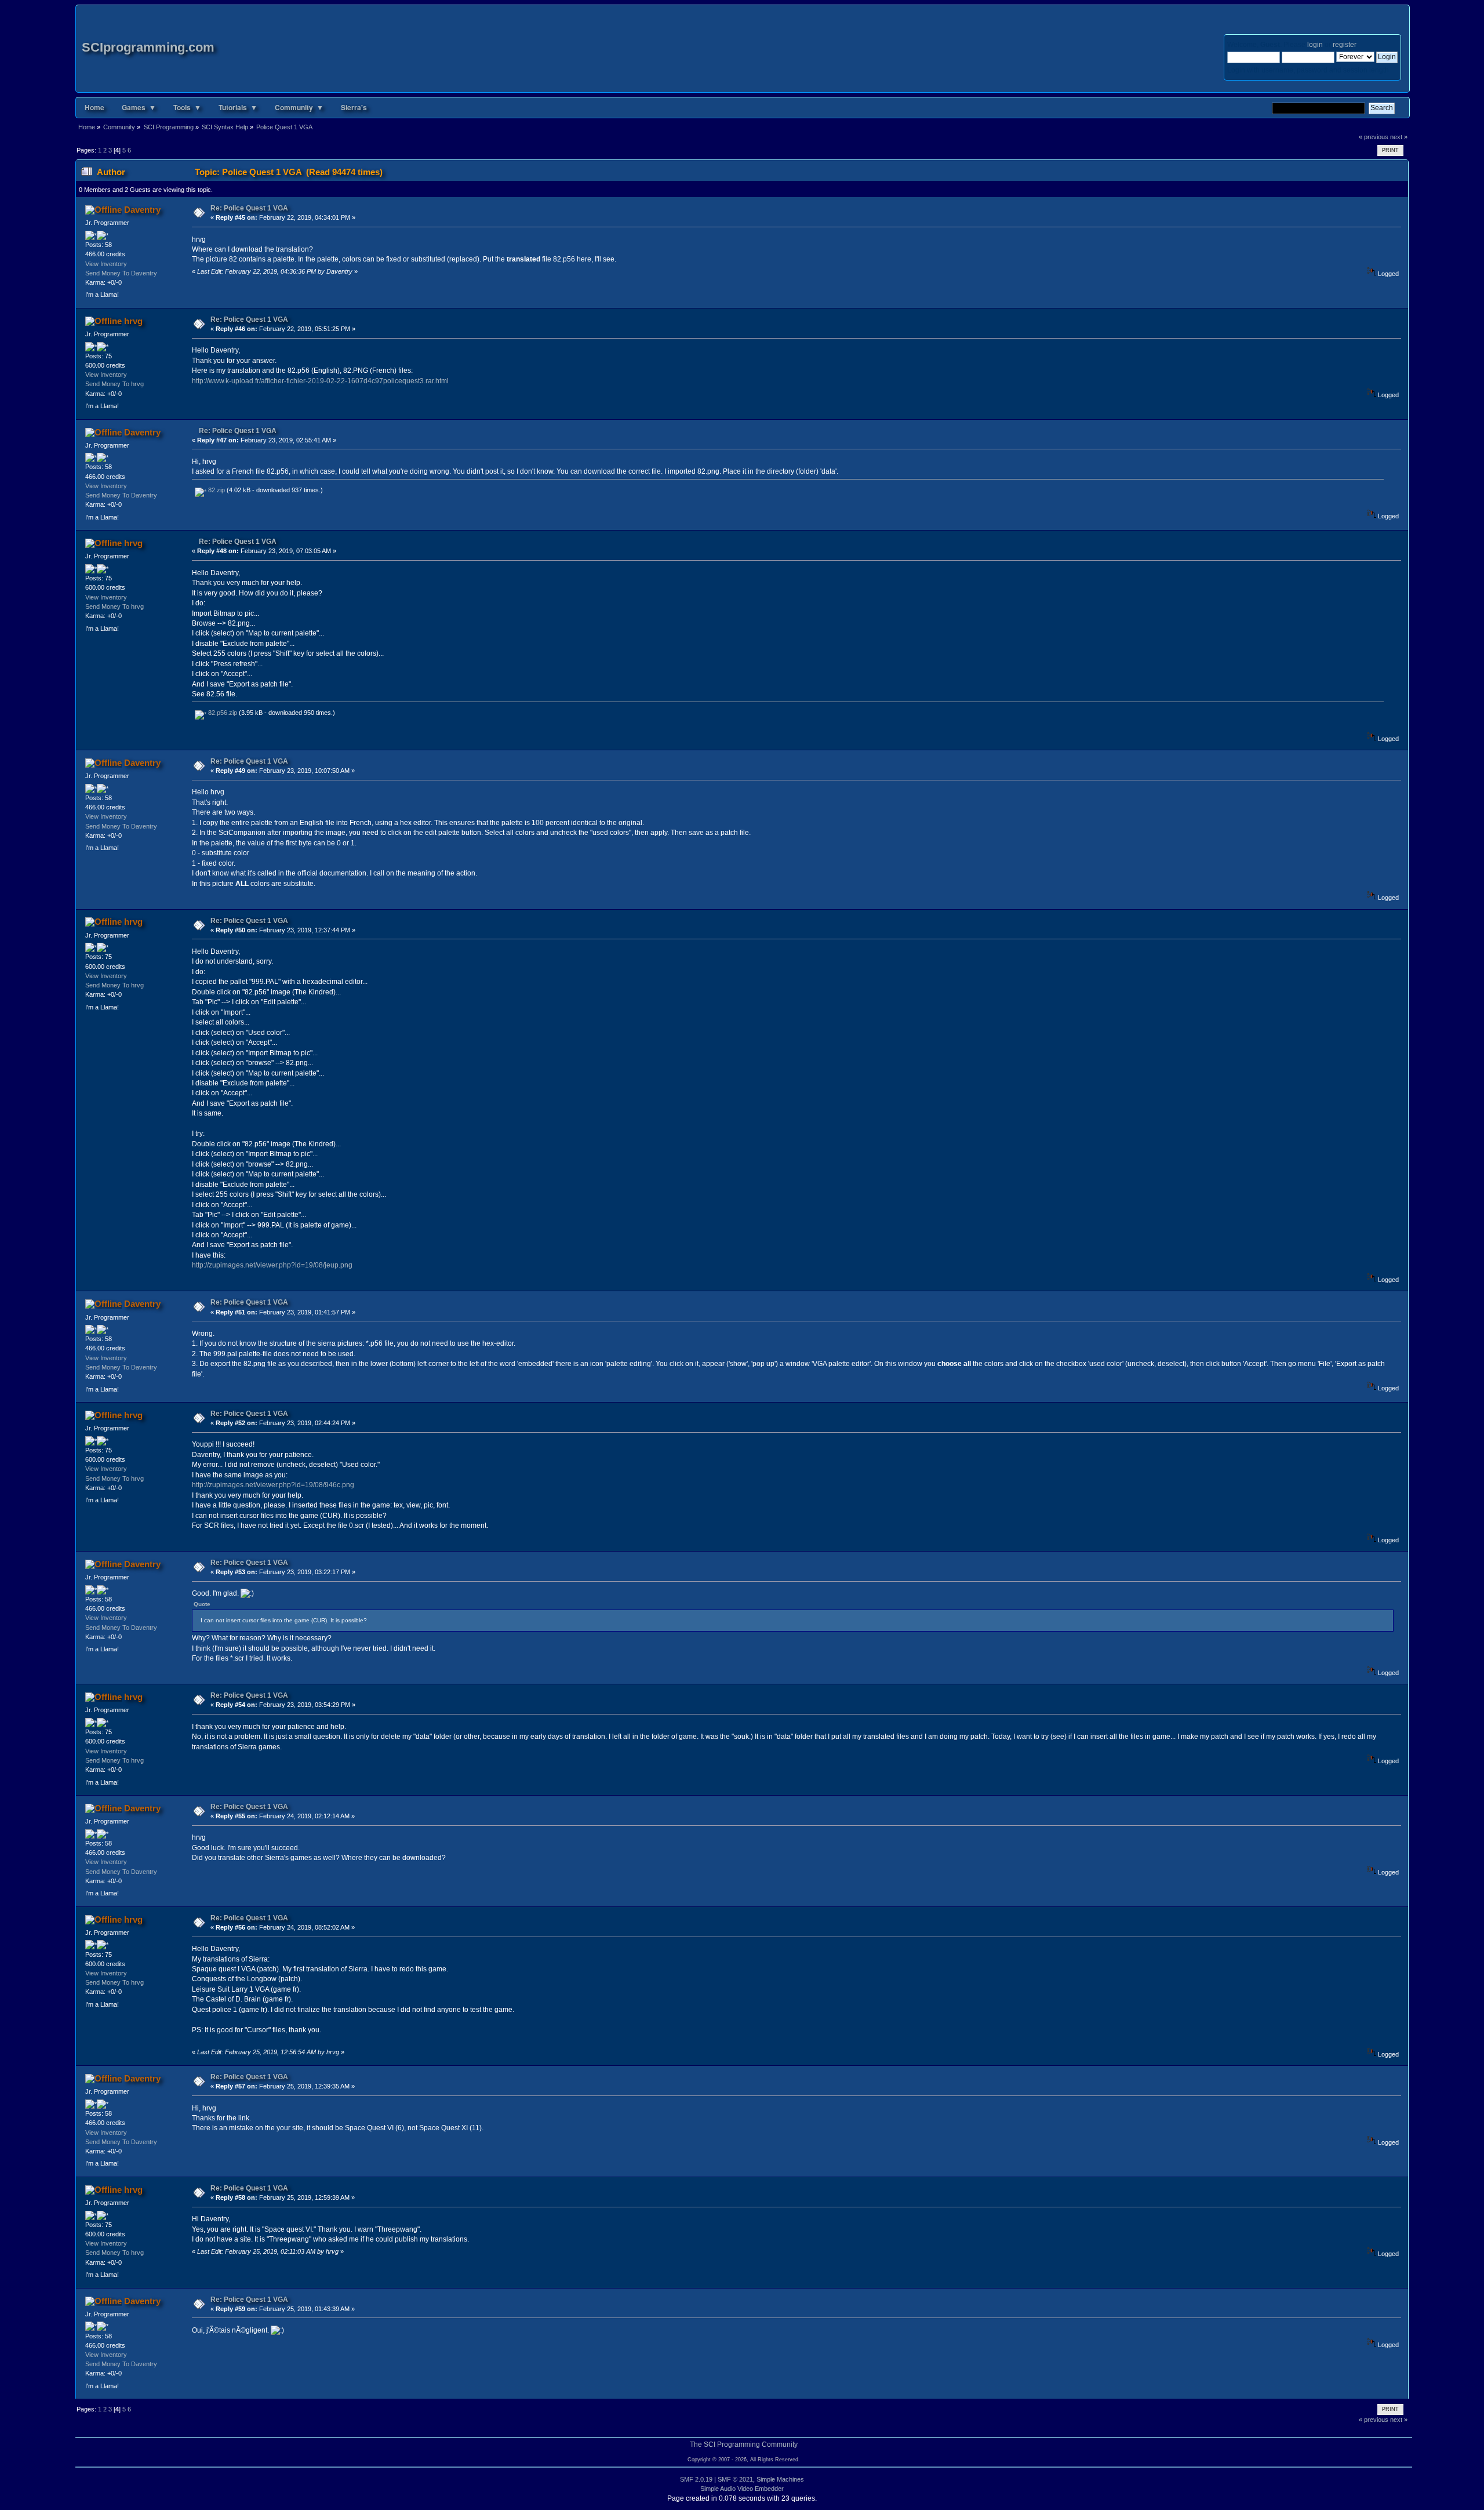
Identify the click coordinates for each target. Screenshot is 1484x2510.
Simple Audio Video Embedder (742, 2489)
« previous (1374, 137)
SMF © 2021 (735, 2479)
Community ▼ (299, 107)
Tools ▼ (187, 107)
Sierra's (354, 107)
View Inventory (106, 264)
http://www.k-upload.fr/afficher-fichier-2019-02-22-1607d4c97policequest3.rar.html (320, 381)
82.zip (216, 490)
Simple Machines (780, 2479)
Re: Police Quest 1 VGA (249, 208)
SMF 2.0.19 (696, 2479)
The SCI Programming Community (744, 2444)
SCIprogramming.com (148, 47)
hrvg (133, 321)
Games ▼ (139, 107)
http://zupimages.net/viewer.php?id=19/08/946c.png (273, 1485)
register (1344, 45)
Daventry (142, 210)
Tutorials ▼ (238, 107)
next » (1399, 137)
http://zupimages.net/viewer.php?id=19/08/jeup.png (272, 1265)
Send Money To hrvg (114, 384)
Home (94, 107)
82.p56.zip (222, 713)
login (1315, 45)
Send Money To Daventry (121, 273)
